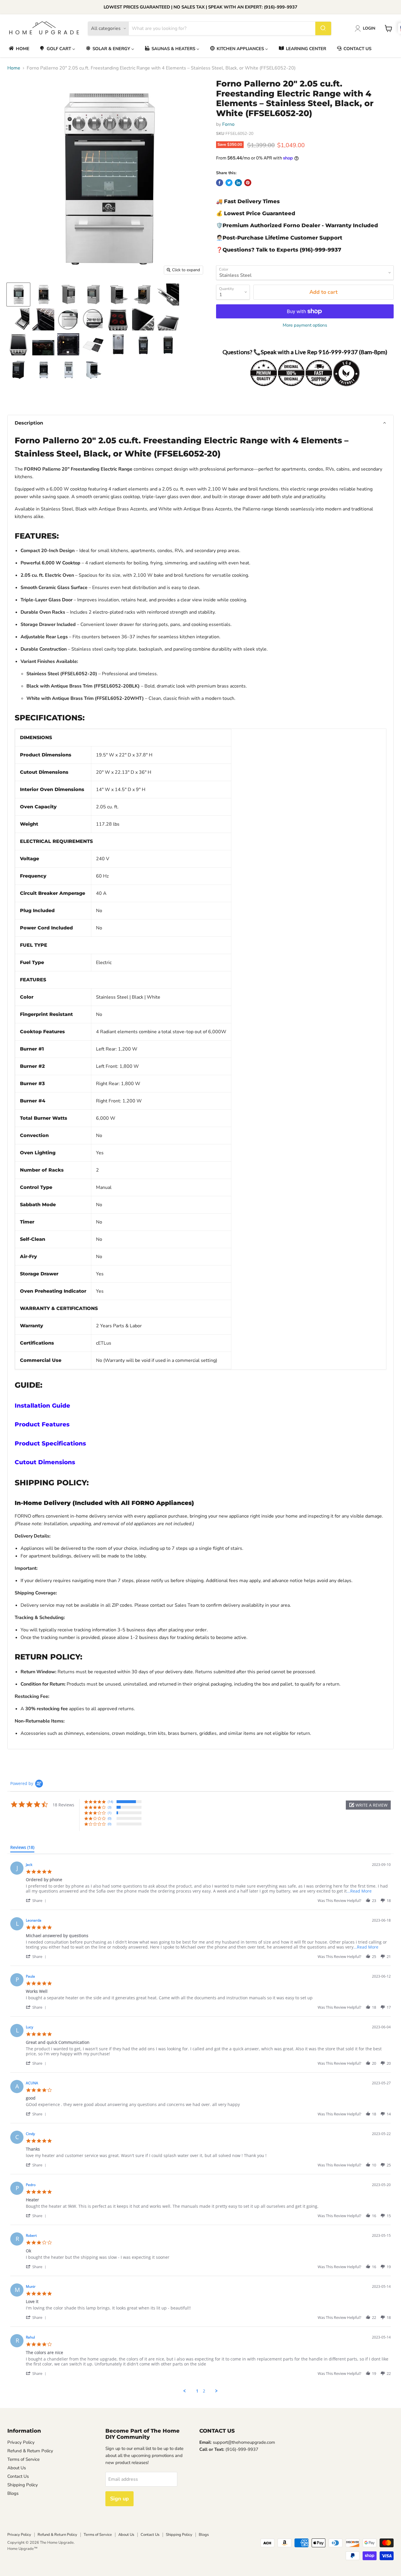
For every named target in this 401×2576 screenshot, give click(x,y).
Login (369, 28)
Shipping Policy (23, 2485)
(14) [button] (110, 1802)
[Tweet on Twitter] (229, 183)
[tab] (22, 1849)
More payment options (305, 325)
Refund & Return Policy (30, 2451)
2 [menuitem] (204, 2391)
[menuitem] (19, 49)
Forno (228, 124)
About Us (17, 2468)
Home (14, 68)
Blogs (13, 2493)
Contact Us (18, 2476)
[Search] (323, 28)
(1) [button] (109, 1813)
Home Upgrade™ (22, 2549)
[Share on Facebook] (220, 183)
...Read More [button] (359, 1891)
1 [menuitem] (197, 2391)
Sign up (119, 2499)
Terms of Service (23, 2459)
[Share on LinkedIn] (238, 183)
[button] (201, 423)
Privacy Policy (21, 2442)
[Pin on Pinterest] (248, 183)
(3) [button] (109, 1807)
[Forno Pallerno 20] (18, 295)
